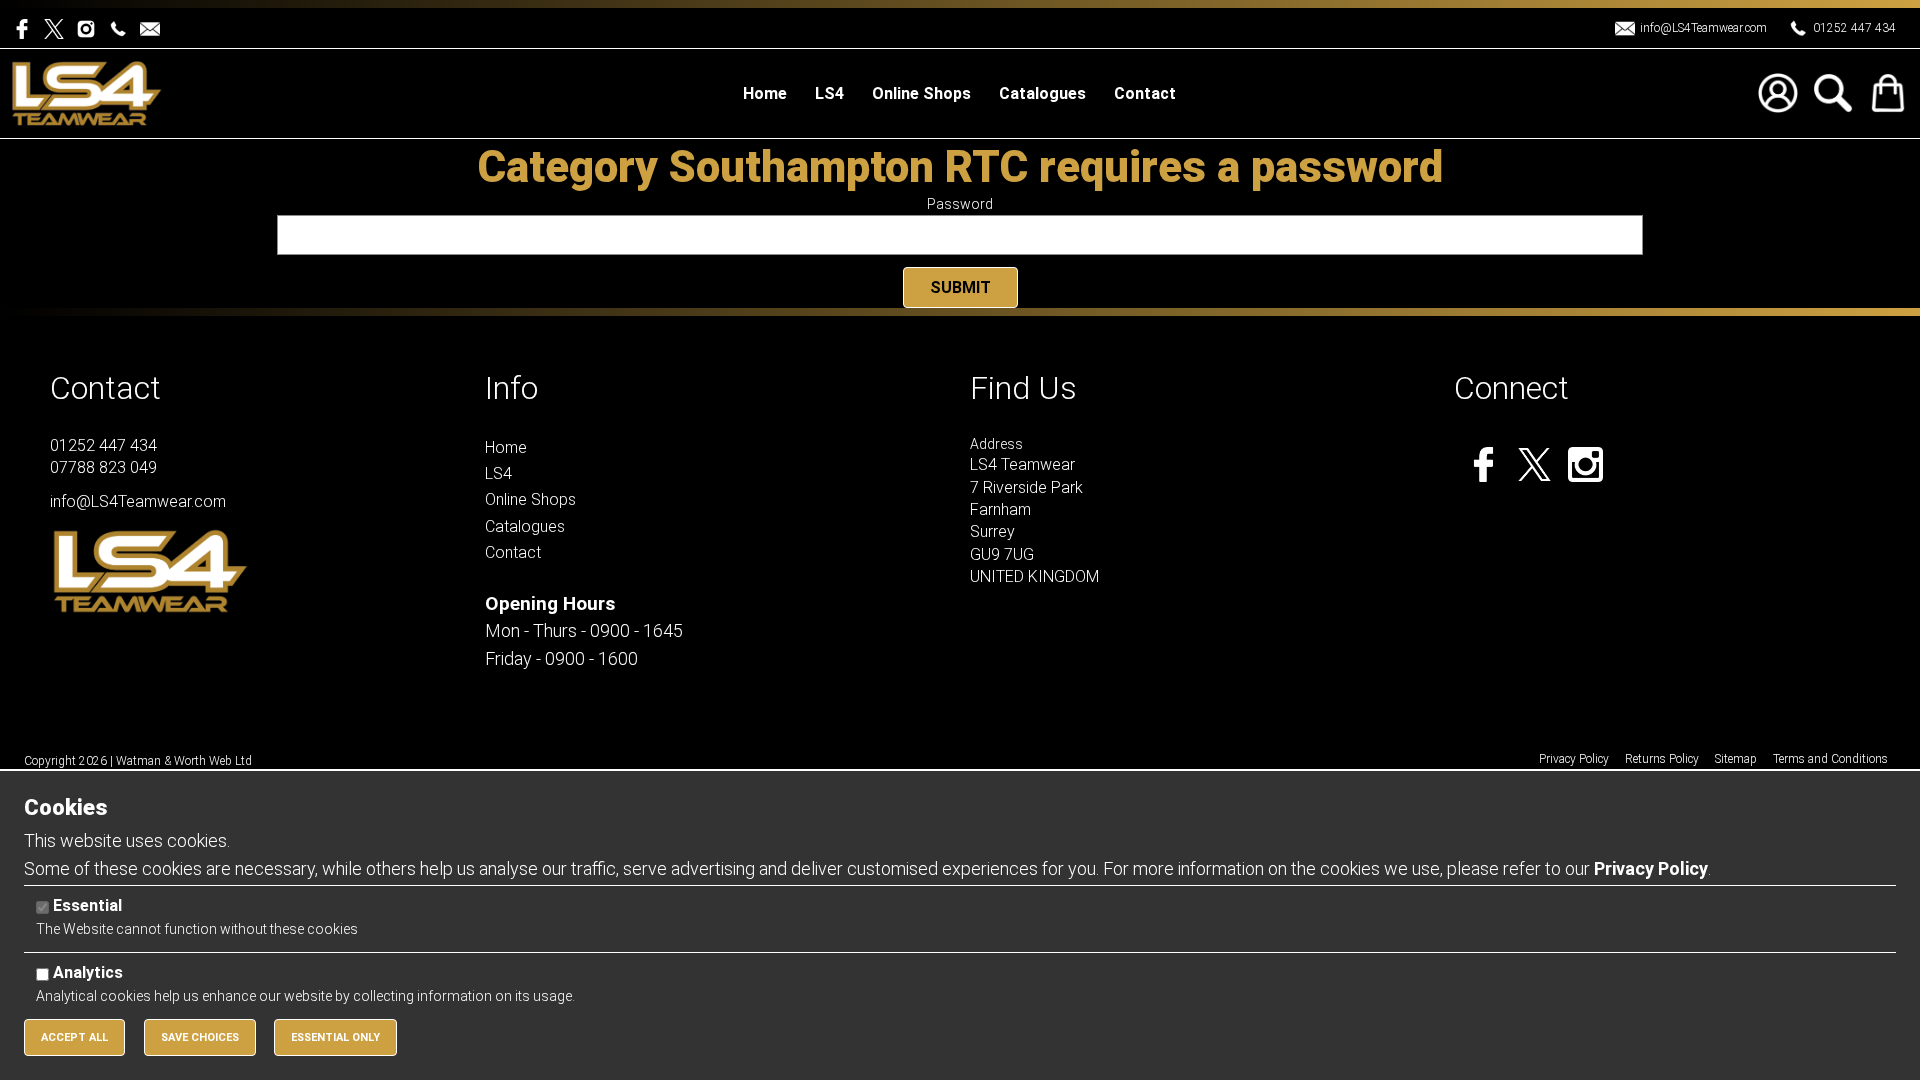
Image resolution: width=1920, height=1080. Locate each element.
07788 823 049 (103, 467)
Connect (1511, 388)
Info (511, 388)
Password (960, 204)
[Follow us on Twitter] (60, 27)
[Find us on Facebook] (28, 27)
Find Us (1023, 388)
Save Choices (200, 1037)
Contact (105, 388)
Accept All (74, 1037)
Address (996, 444)
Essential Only (335, 1037)
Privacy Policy (1651, 868)
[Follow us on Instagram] (90, 27)
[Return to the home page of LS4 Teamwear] (87, 92)
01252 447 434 (1854, 28)
